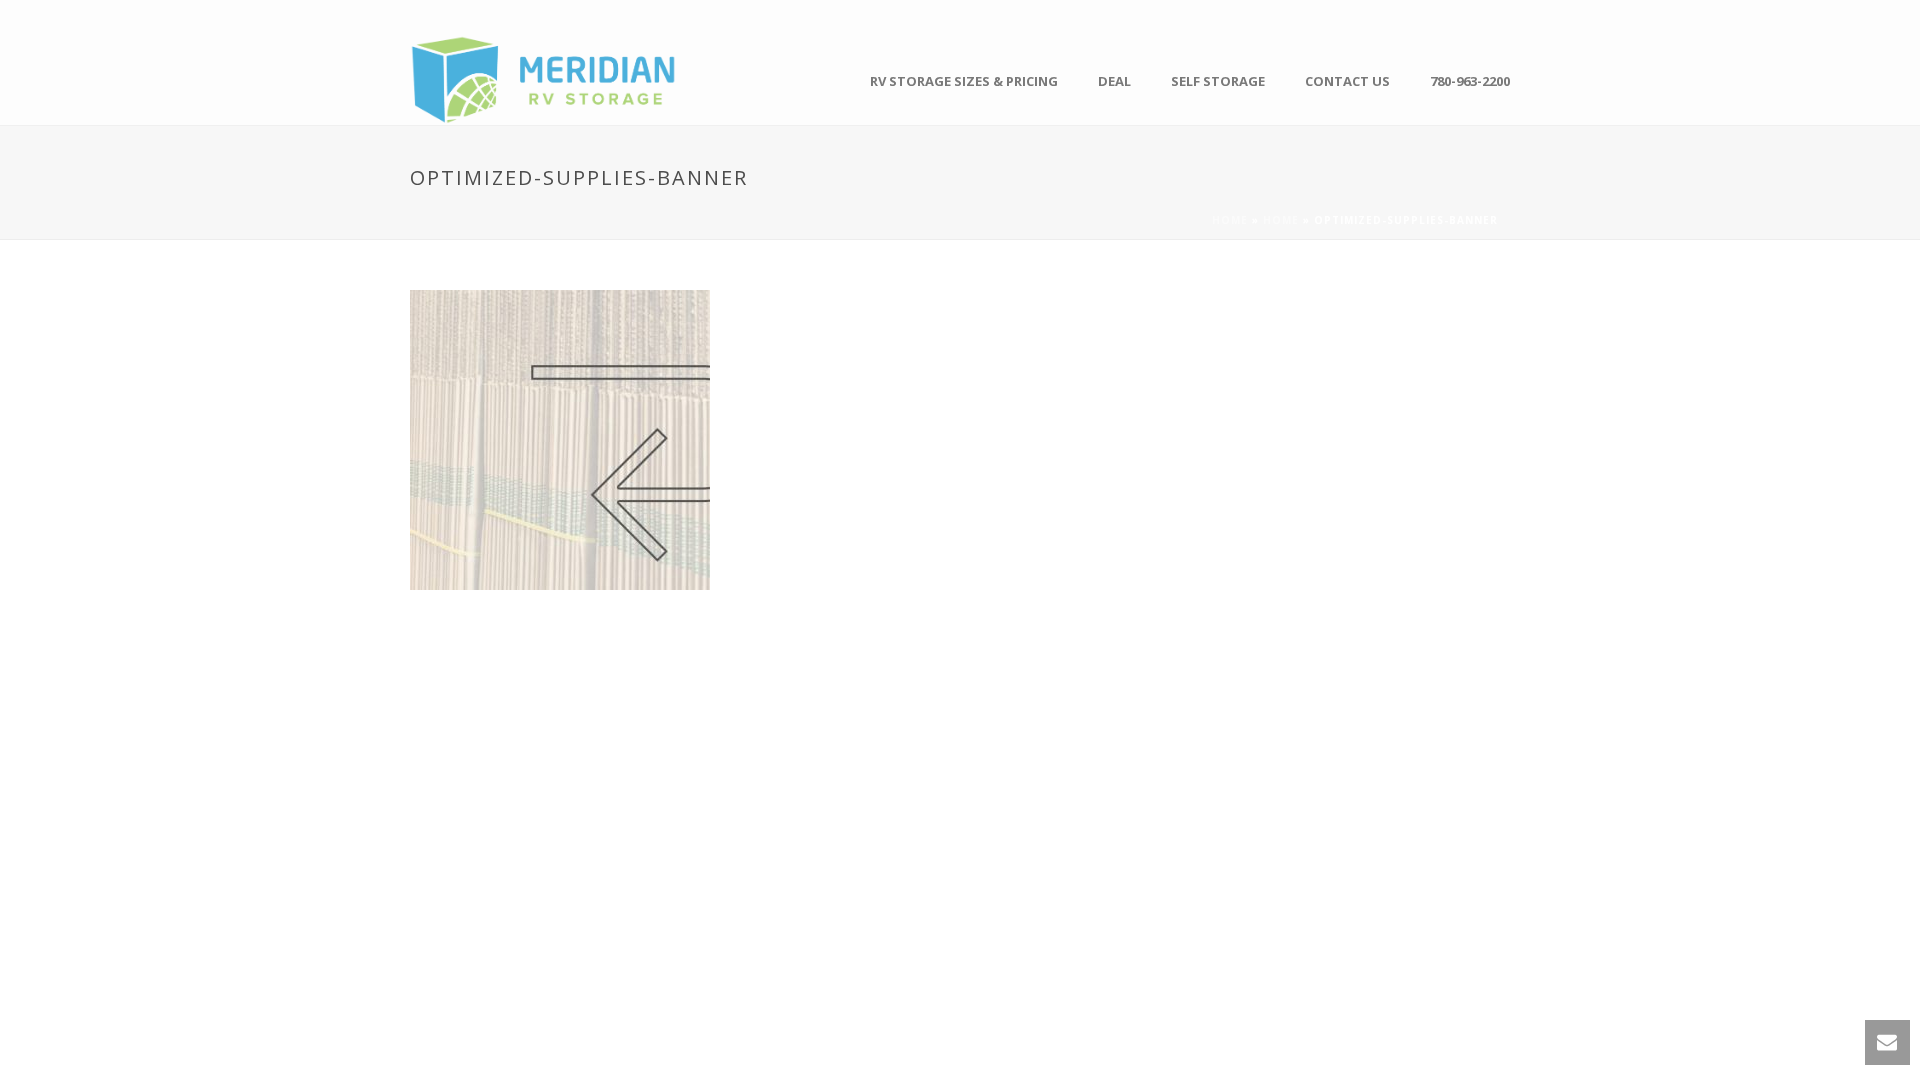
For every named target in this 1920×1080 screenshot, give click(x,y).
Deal (1114, 81)
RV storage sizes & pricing (964, 81)
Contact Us (1347, 81)
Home (1230, 220)
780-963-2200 (1470, 81)
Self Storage (1218, 81)
